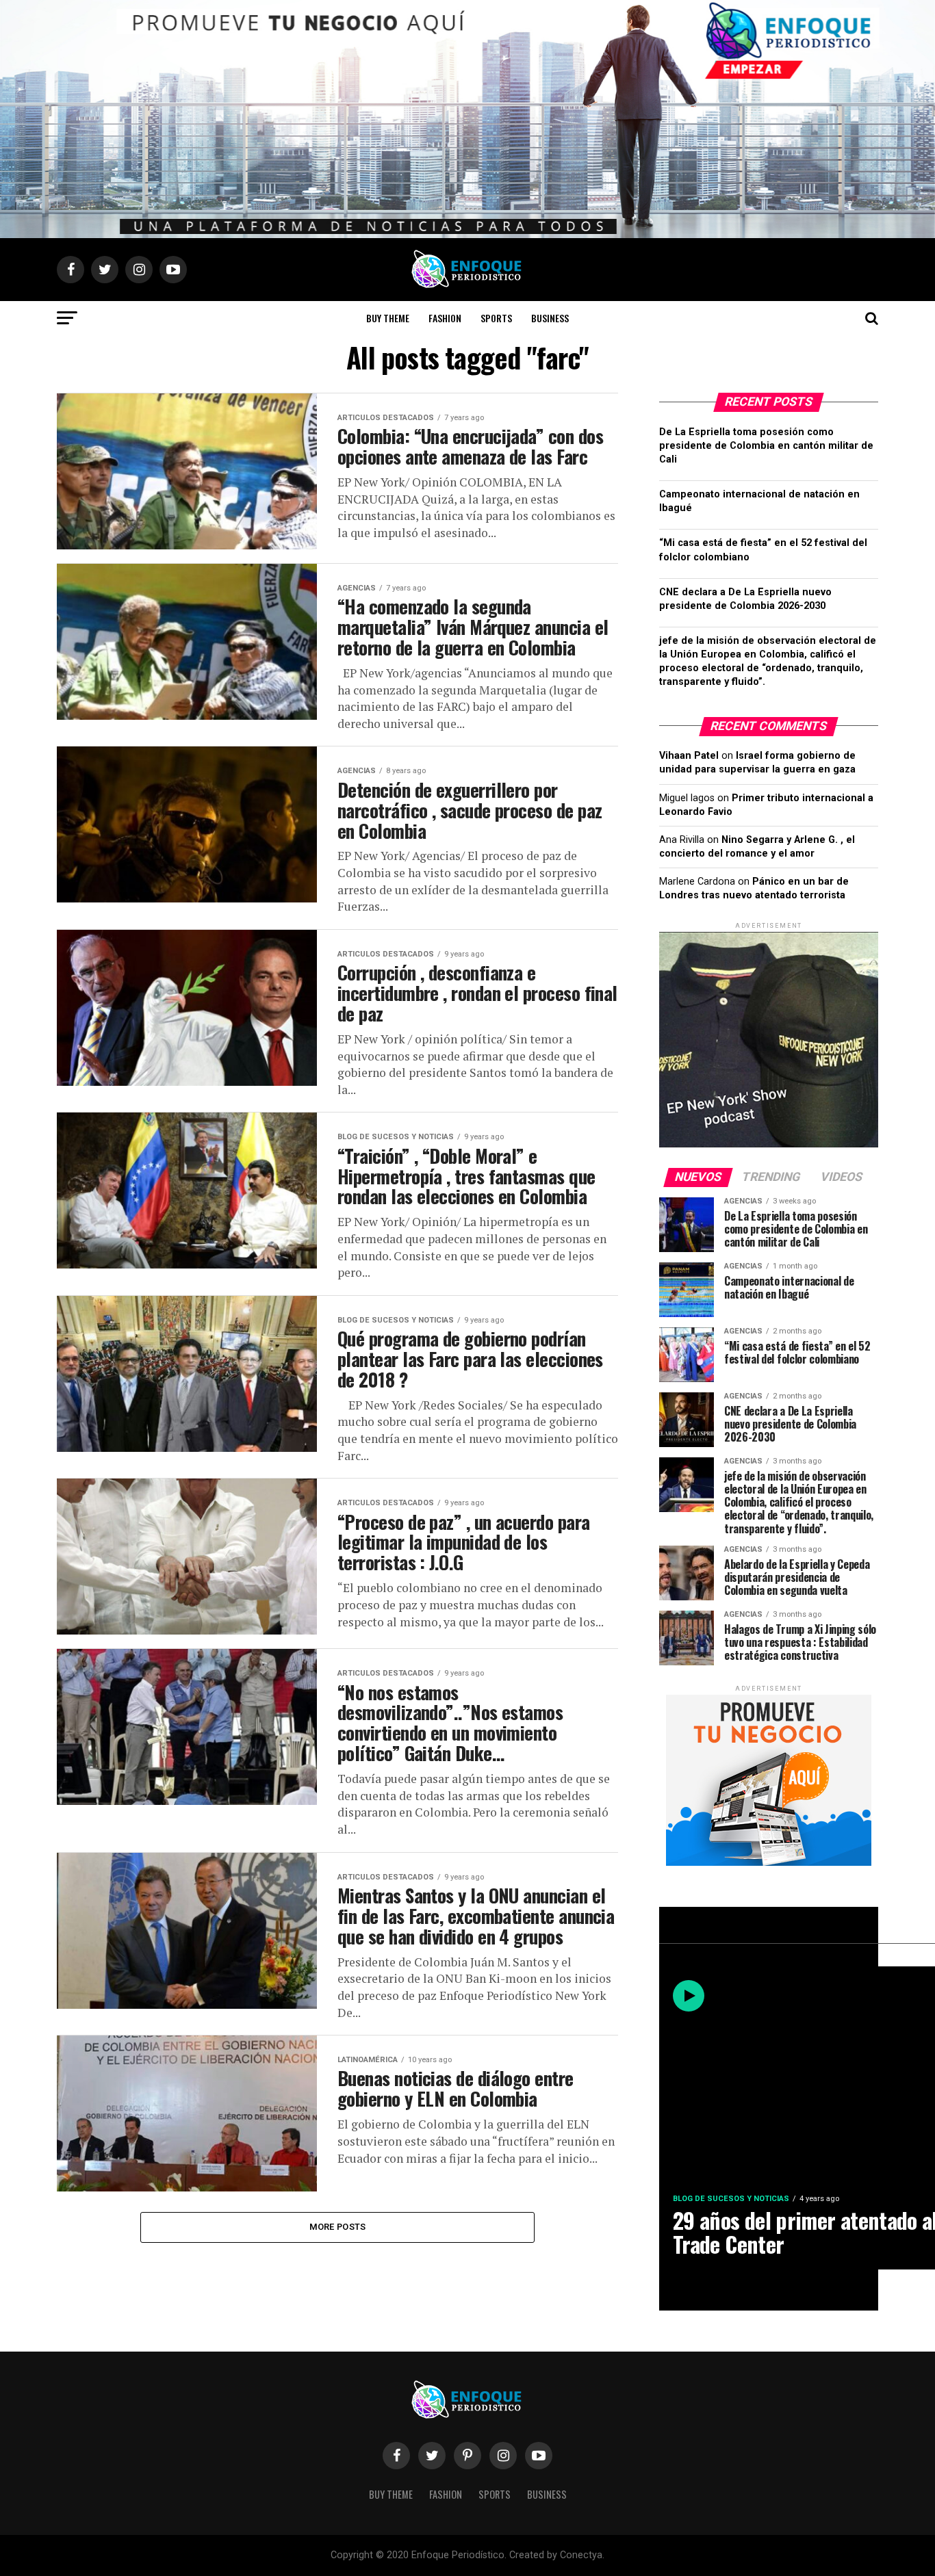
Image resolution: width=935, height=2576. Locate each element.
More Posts (338, 2227)
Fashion (445, 318)
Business (550, 318)
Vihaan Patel (689, 756)
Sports (496, 318)
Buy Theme (388, 318)
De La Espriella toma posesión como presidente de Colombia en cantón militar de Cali (766, 446)
